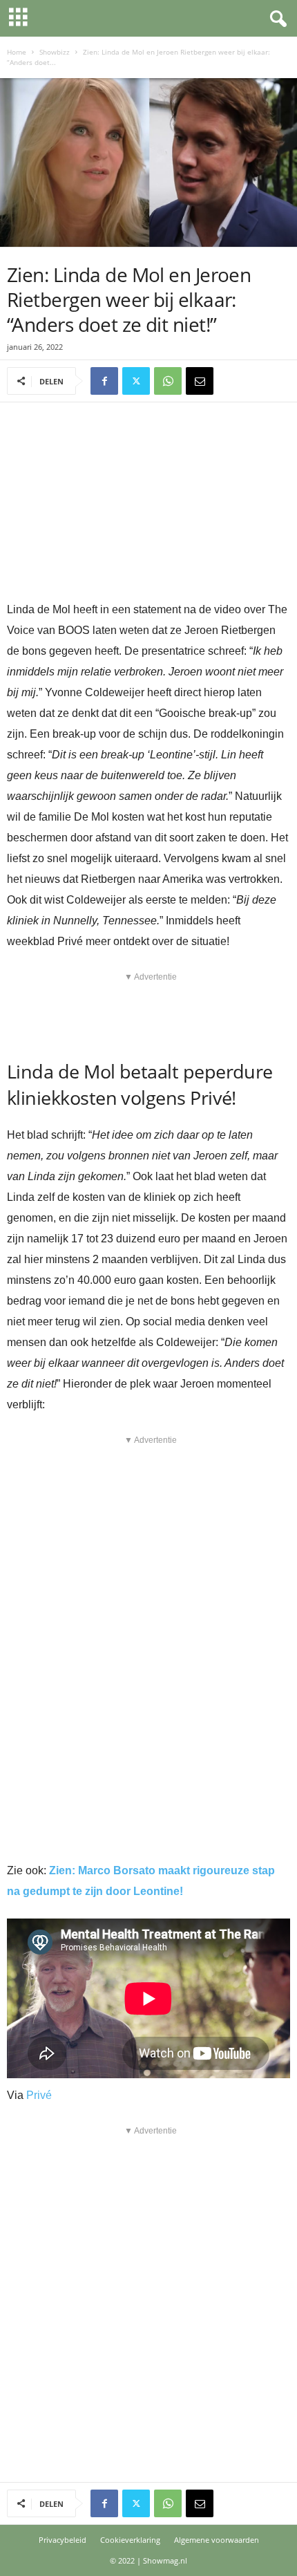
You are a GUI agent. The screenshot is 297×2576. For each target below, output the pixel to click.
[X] (136, 381)
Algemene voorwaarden (217, 2540)
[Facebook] (104, 381)
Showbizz (55, 52)
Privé (39, 2095)
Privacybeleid (63, 2540)
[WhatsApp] (168, 381)
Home (17, 52)
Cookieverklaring (130, 2540)
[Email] (200, 381)
